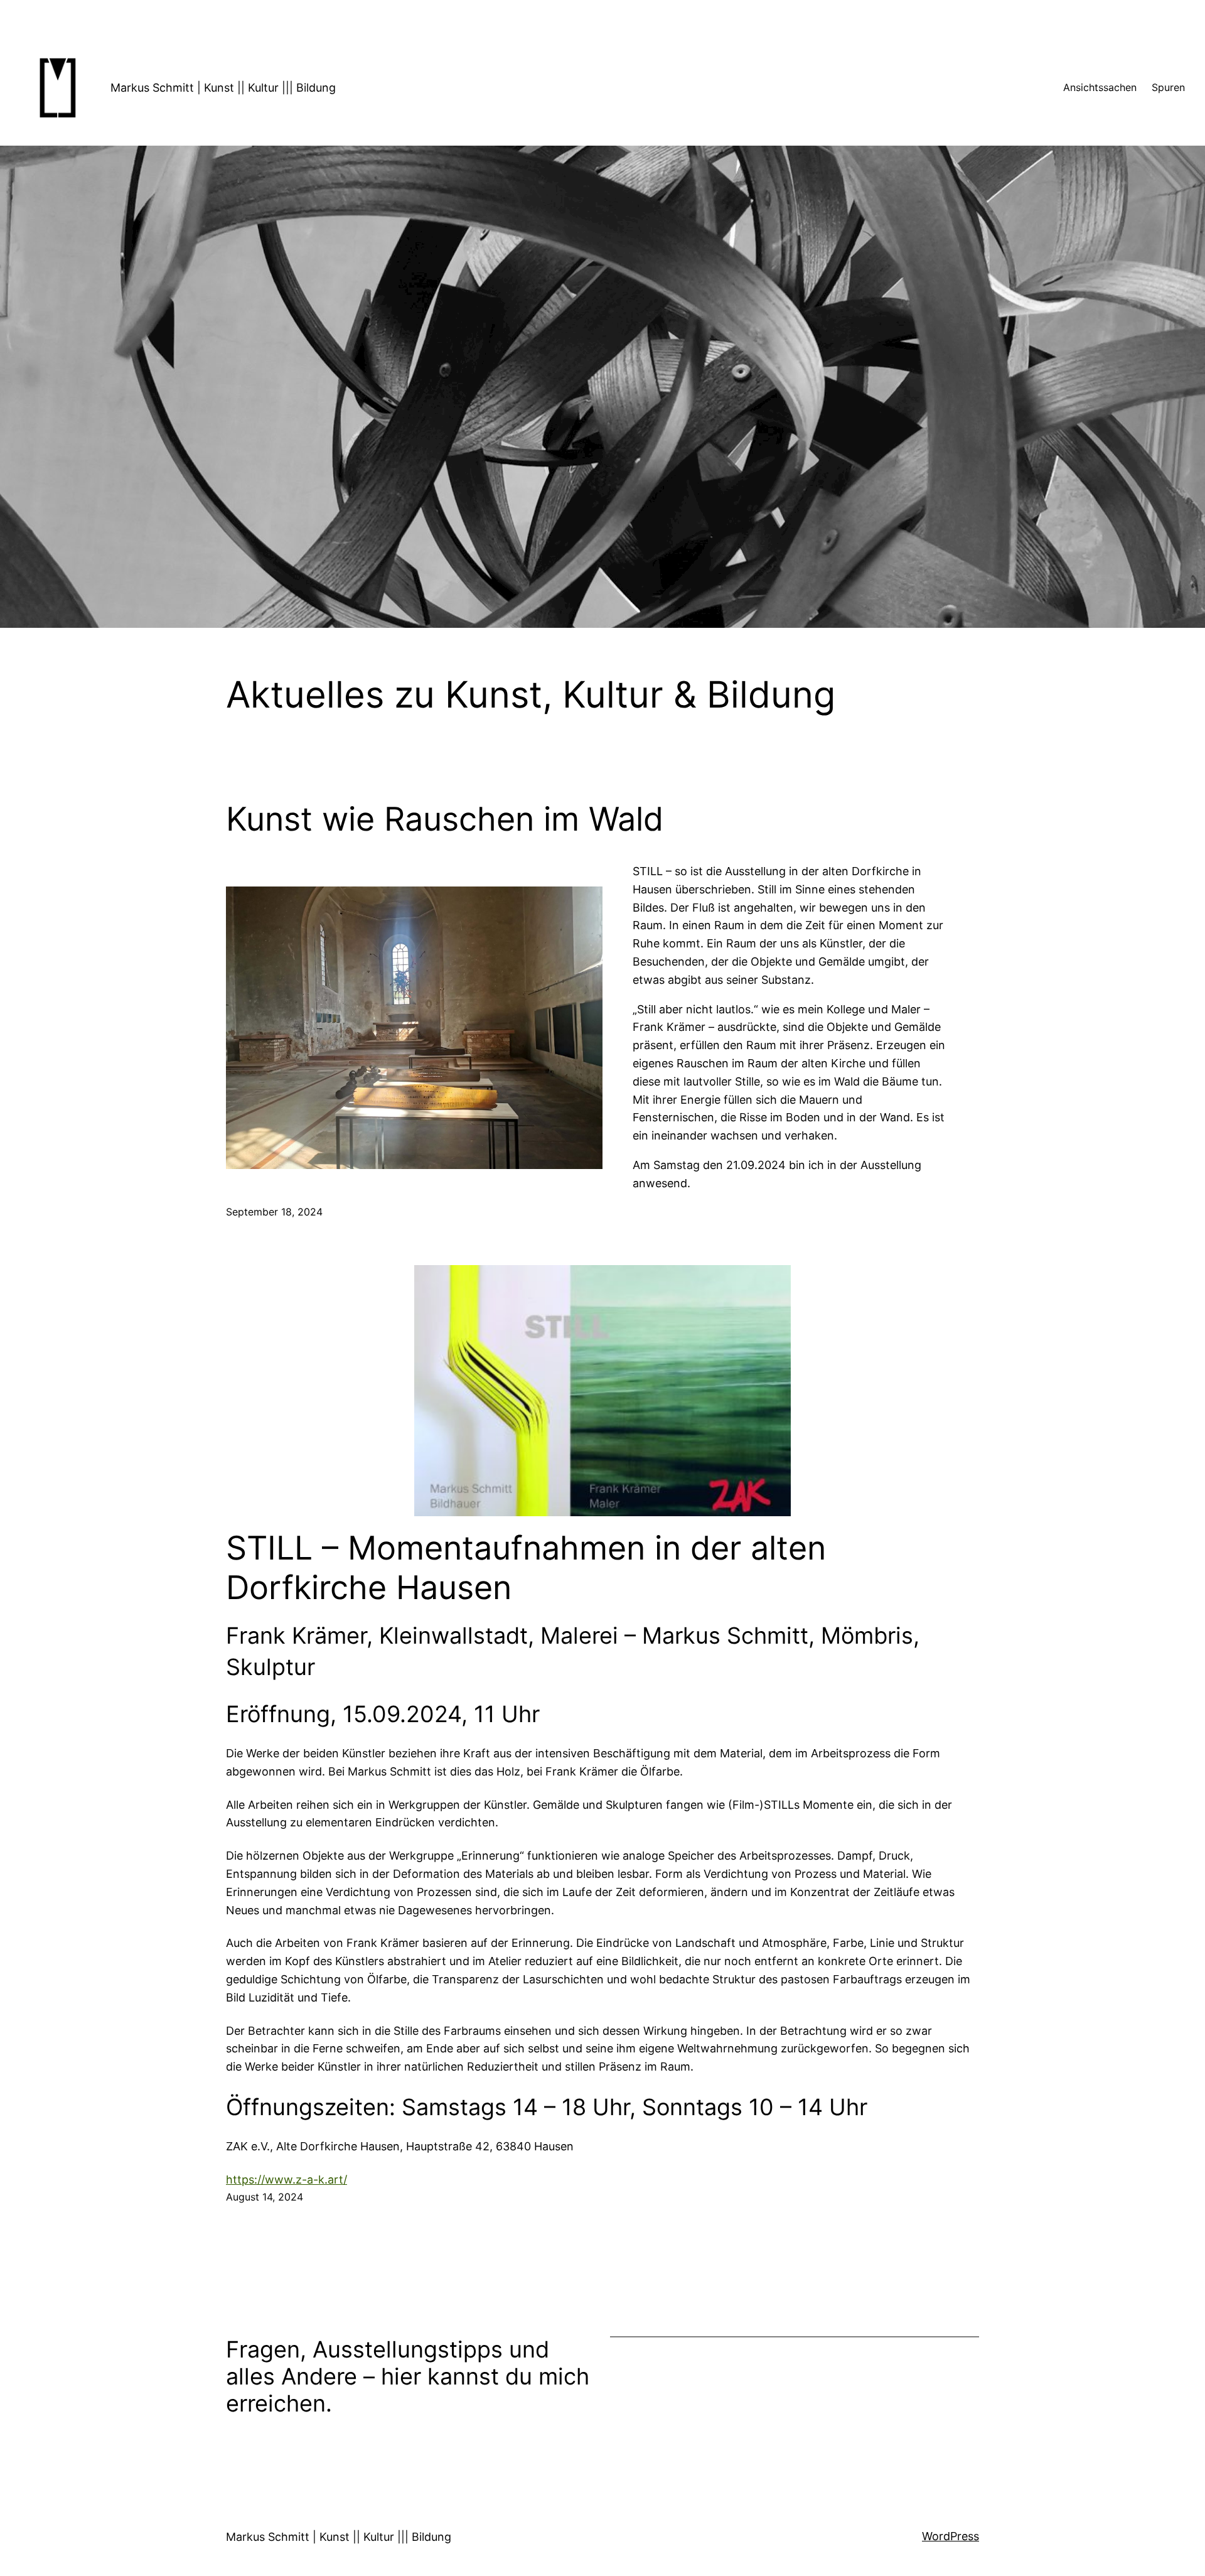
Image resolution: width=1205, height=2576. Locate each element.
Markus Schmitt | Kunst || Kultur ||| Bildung (223, 88)
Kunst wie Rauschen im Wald (445, 819)
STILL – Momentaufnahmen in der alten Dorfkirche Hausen (526, 1568)
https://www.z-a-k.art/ (287, 2180)
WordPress (951, 2536)
